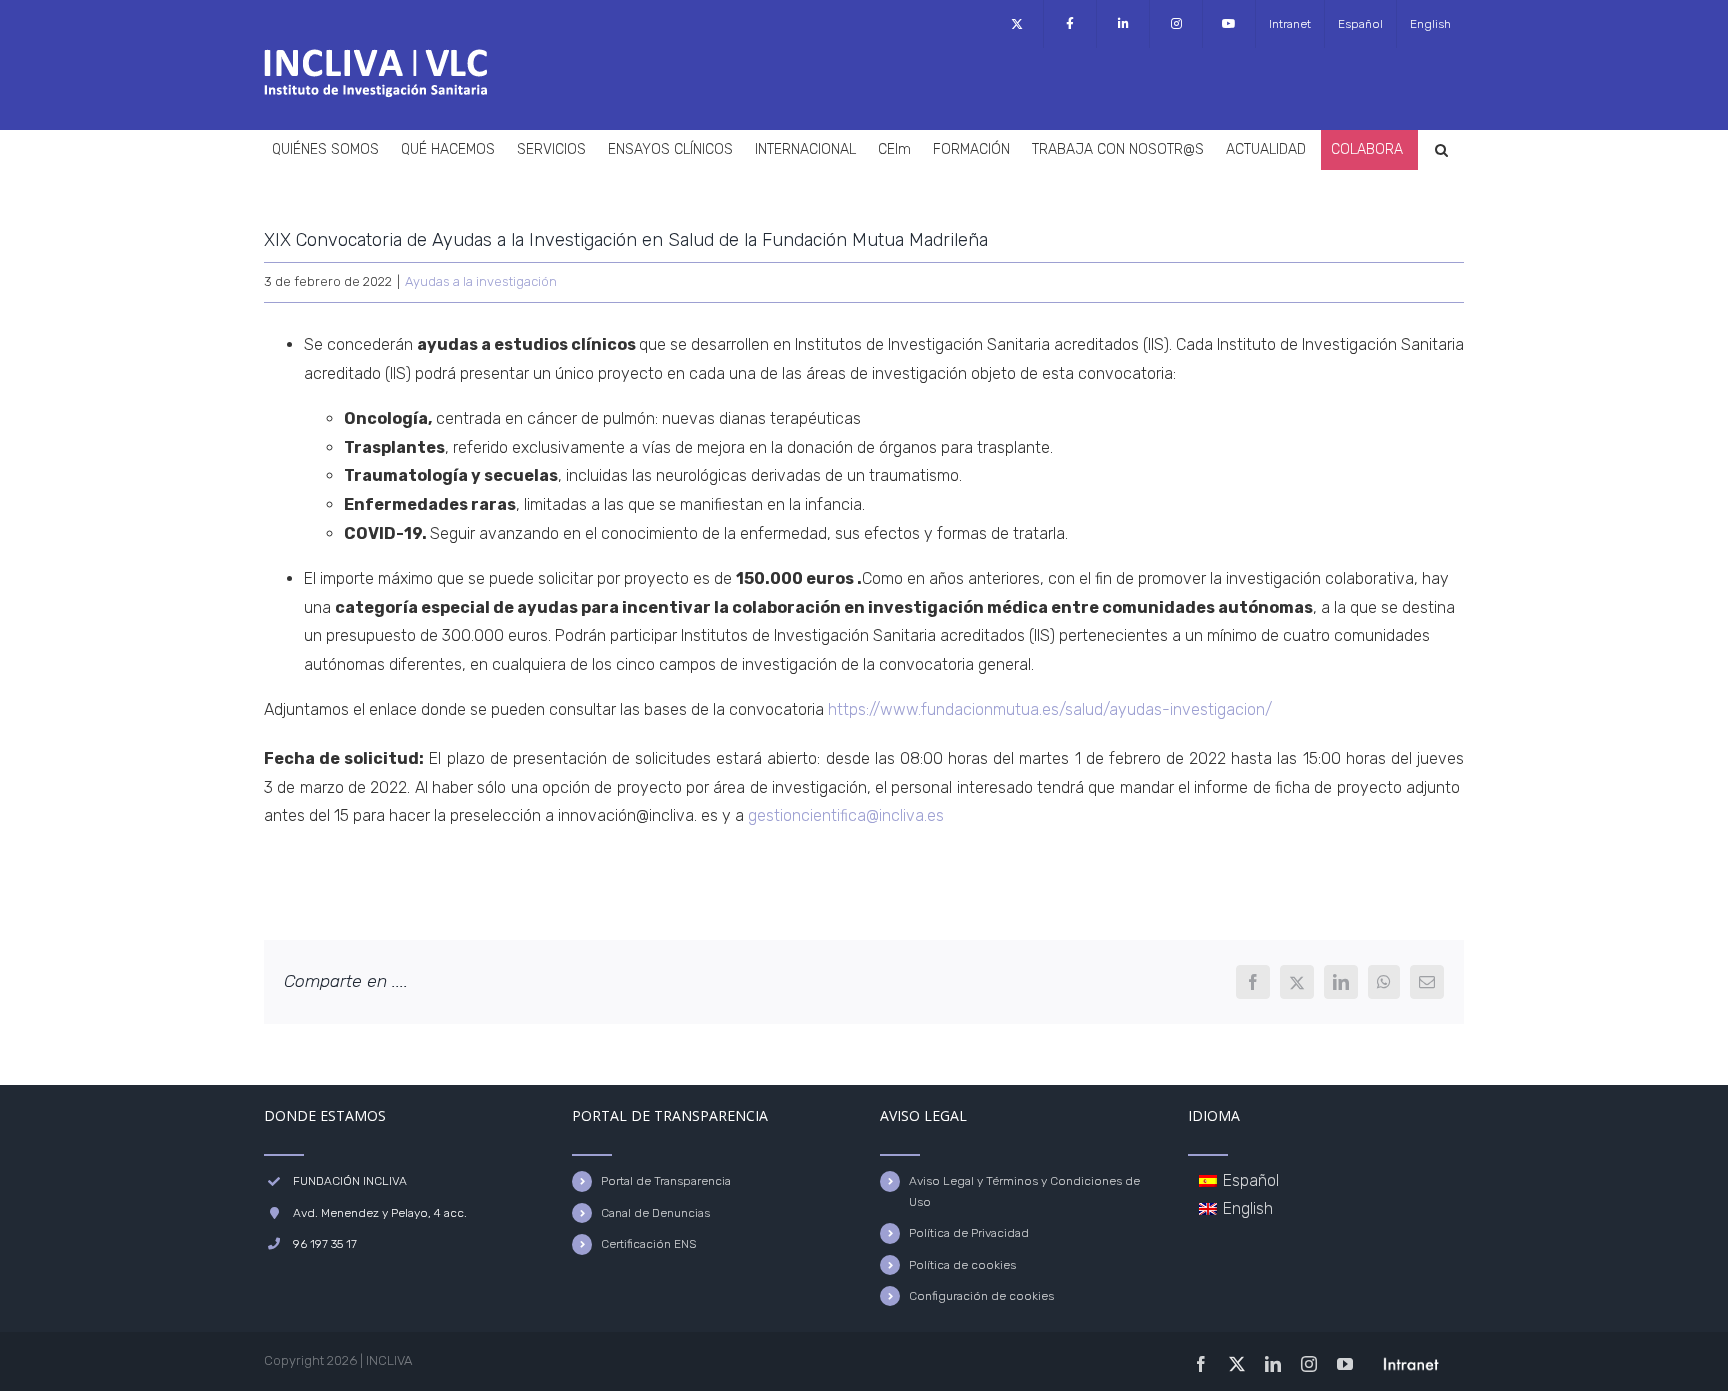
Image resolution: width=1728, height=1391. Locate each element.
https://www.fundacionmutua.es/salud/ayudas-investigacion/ (1050, 709)
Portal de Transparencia (666, 1181)
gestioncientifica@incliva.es (846, 815)
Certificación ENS (648, 1244)
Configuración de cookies (981, 1296)
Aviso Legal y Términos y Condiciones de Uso (1024, 1191)
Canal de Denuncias (655, 1213)
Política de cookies (962, 1265)
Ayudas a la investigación (481, 281)
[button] (1441, 150)
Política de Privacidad (969, 1233)
